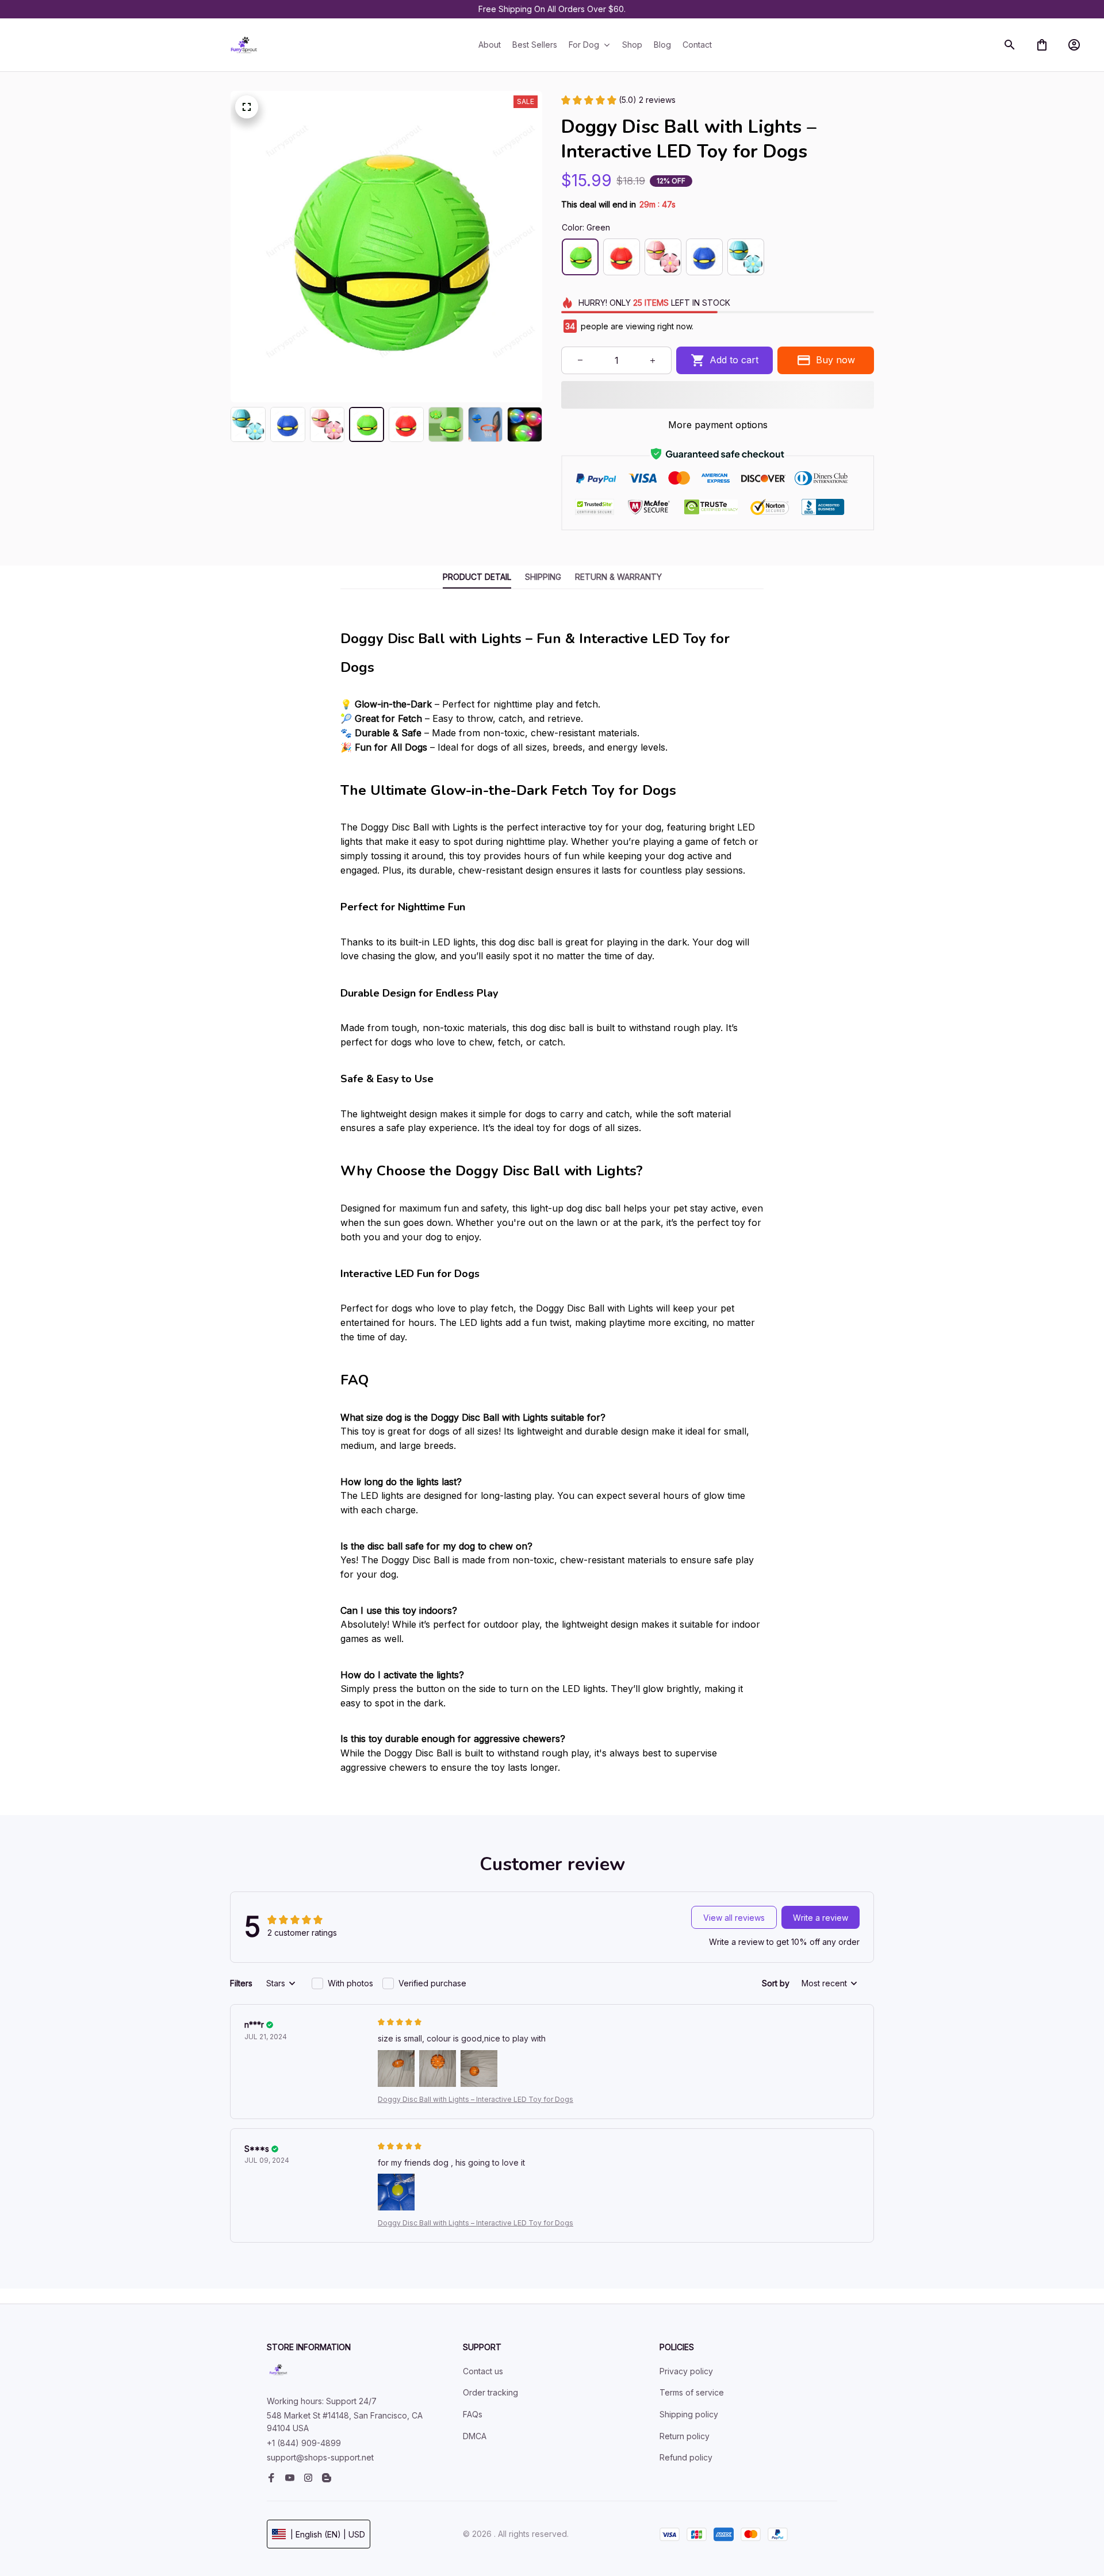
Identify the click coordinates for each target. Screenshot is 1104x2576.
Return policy (685, 2436)
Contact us (483, 2371)
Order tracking (490, 2392)
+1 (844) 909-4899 (304, 2443)
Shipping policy (689, 2414)
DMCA (475, 2436)
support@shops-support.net (320, 2457)
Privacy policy (686, 2371)
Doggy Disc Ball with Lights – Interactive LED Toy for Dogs (476, 2099)
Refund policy (686, 2457)
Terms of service (692, 2392)
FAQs (473, 2414)
